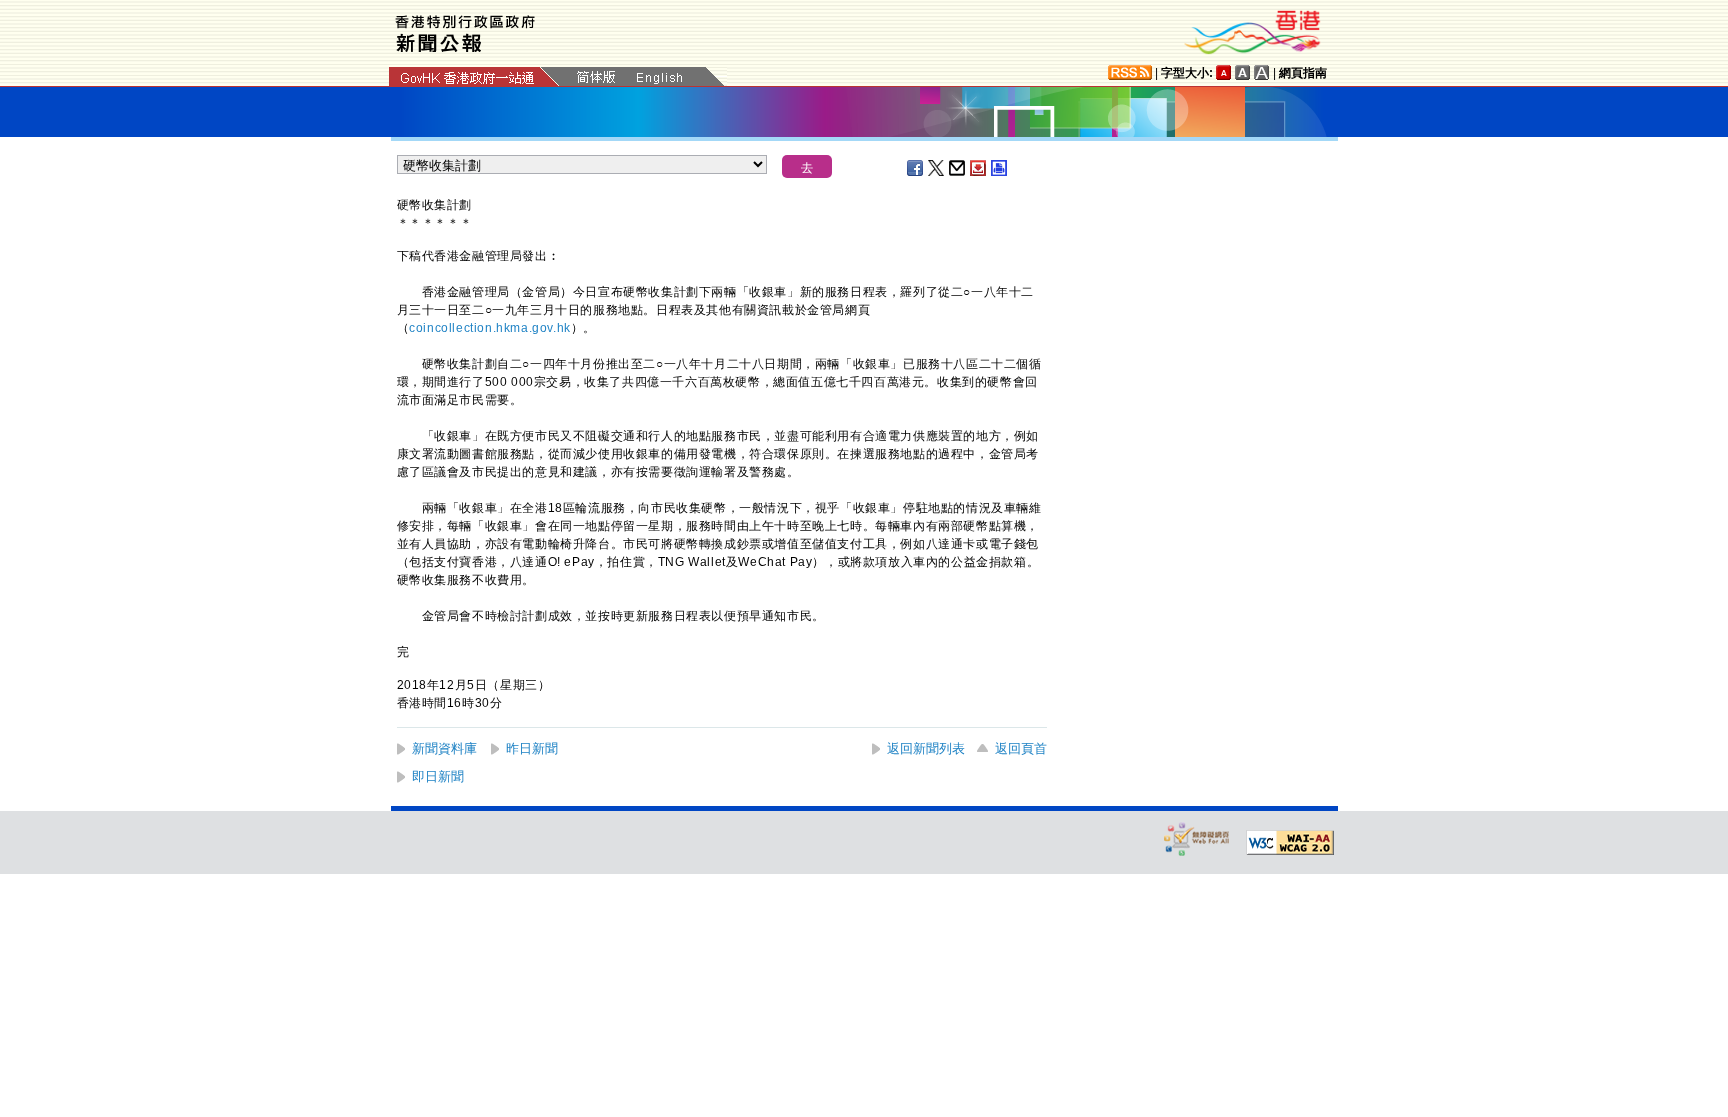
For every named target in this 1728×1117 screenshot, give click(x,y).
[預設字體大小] (1224, 72)
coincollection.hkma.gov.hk (490, 328)
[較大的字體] (1243, 72)
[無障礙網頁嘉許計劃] (1197, 838)
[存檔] (979, 168)
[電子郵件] (958, 168)
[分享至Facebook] (916, 168)
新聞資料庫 (444, 748)
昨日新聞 (532, 748)
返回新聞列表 (926, 748)
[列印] (1000, 168)
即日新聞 (438, 776)
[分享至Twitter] (937, 168)
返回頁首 (1021, 748)
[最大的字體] (1262, 72)
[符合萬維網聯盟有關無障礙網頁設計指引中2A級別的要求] (1290, 843)
